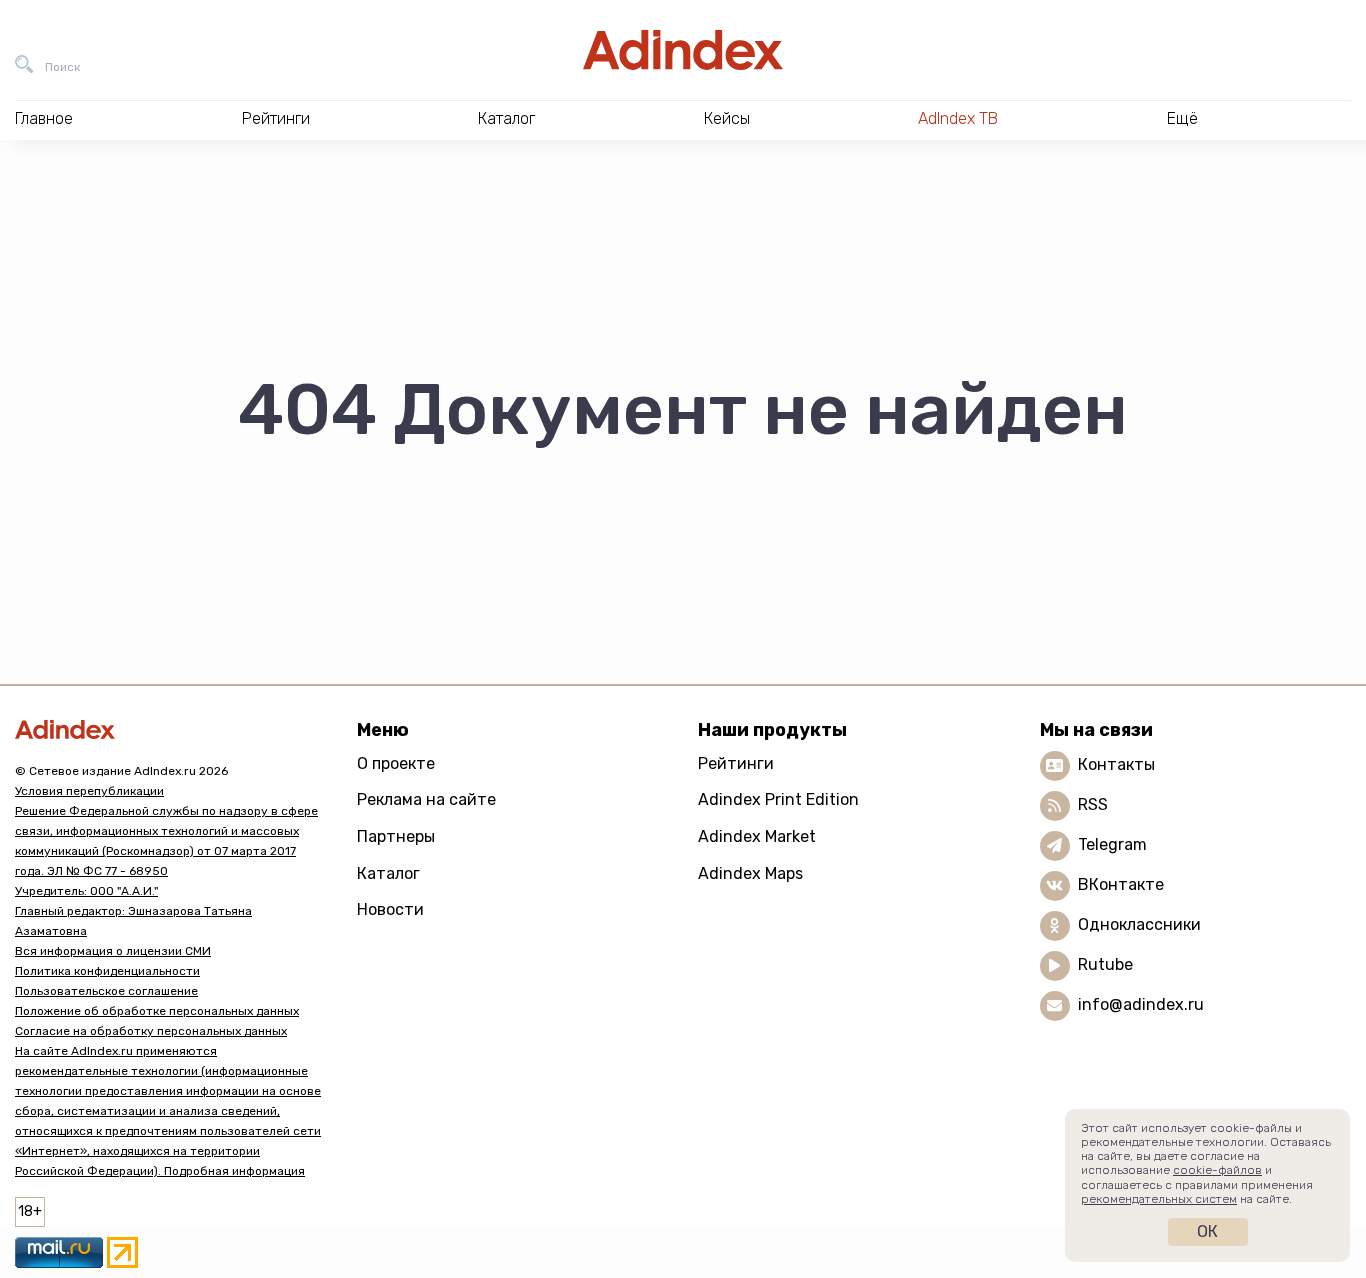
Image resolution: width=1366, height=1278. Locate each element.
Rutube (1105, 964)
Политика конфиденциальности (107, 971)
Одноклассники (1139, 924)
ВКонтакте (1121, 884)
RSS (1093, 804)
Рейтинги (736, 763)
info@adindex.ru (1141, 1004)
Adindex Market (757, 836)
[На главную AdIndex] (683, 50)
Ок (1207, 1231)
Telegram (1112, 844)
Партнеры (396, 836)
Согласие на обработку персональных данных (151, 1031)
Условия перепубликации (89, 791)
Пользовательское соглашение (106, 991)
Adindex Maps (750, 873)
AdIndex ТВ (958, 118)
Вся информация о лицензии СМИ (113, 951)
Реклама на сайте (426, 799)
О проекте (396, 763)
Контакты (1116, 764)
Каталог (388, 873)
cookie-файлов (1217, 1170)
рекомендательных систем (1159, 1199)
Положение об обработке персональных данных (157, 1011)
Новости (390, 909)
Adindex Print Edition (778, 799)
